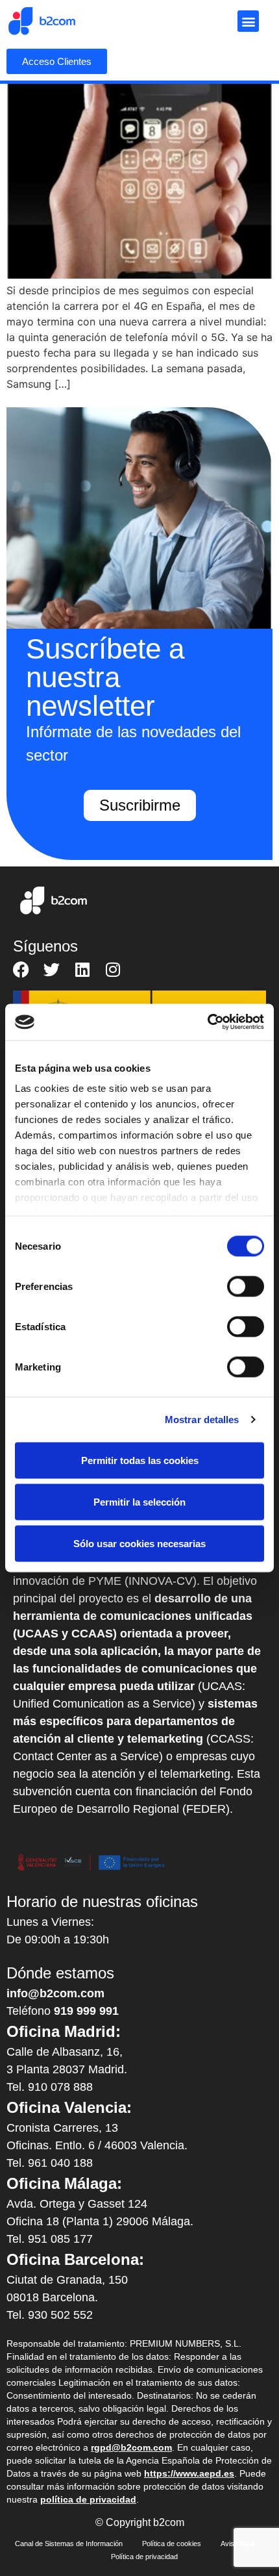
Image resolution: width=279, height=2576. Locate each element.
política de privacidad (88, 2499)
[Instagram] (113, 969)
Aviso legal (237, 2544)
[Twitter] (52, 969)
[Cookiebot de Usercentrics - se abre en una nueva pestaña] (207, 1022)
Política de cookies (172, 2544)
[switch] (246, 1286)
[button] (248, 21)
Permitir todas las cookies (140, 1460)
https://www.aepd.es (189, 2473)
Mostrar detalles (202, 1420)
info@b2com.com (55, 1993)
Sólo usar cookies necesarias (139, 1543)
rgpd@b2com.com (131, 2447)
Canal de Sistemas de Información (69, 2544)
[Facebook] (21, 969)
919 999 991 (86, 2011)
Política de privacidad (144, 2557)
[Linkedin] (82, 969)
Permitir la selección (139, 1501)
